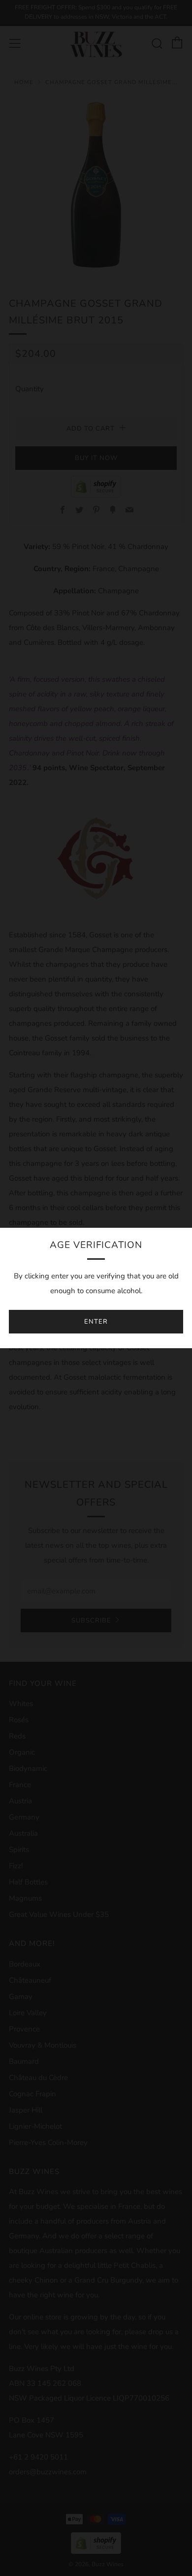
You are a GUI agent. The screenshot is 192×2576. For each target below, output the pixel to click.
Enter (96, 1322)
